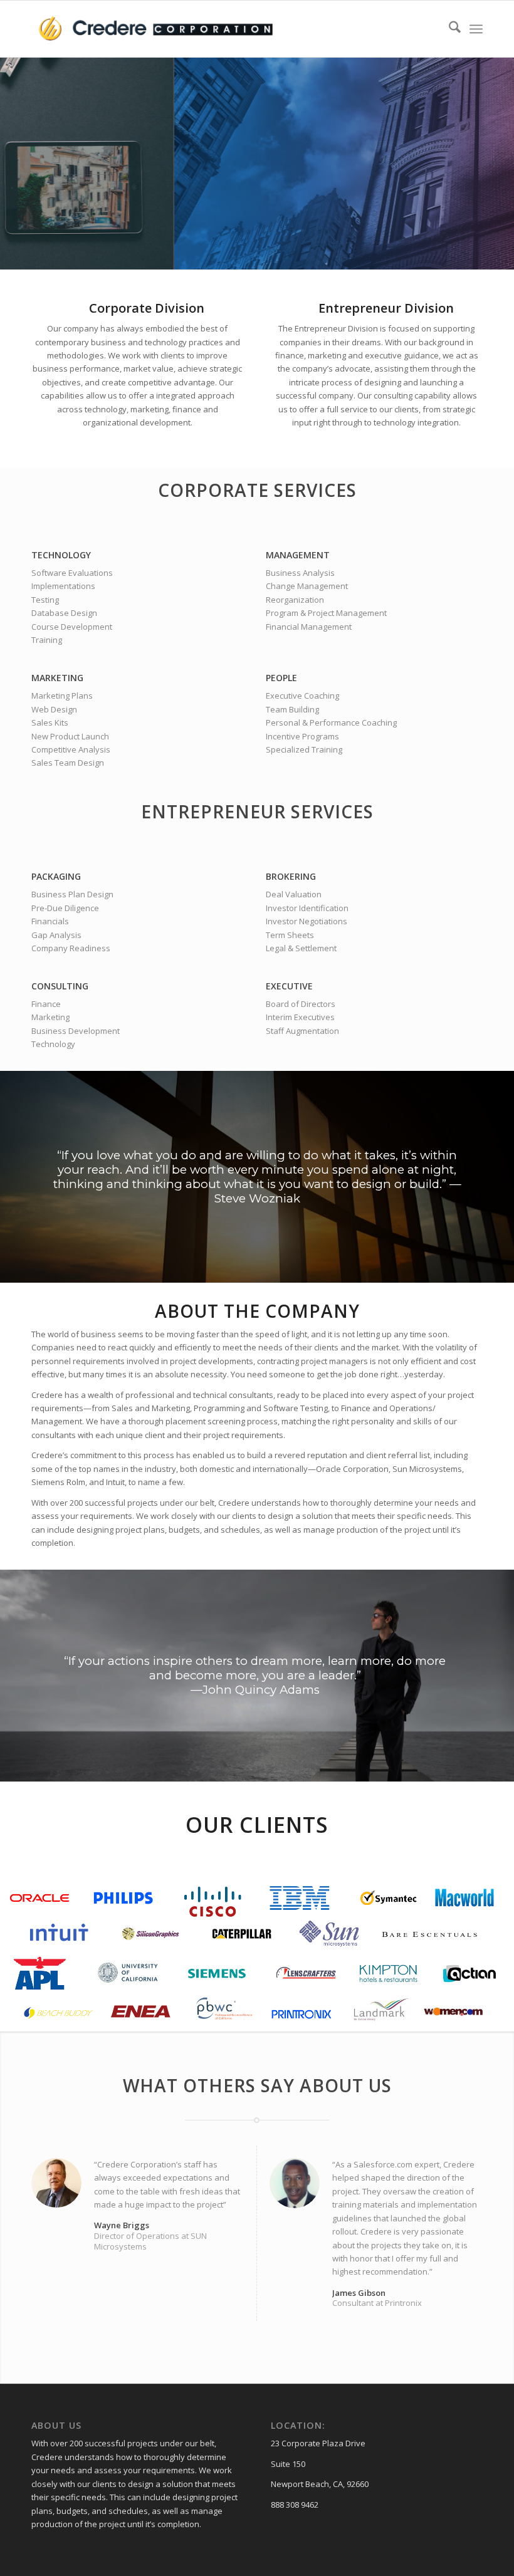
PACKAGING (56, 876)
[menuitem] (448, 29)
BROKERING (291, 876)
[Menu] (476, 29)
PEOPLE (281, 678)
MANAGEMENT (298, 555)
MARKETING (57, 678)
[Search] (448, 29)
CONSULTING (60, 986)
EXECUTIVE (289, 986)
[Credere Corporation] (157, 29)
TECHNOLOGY (61, 555)
